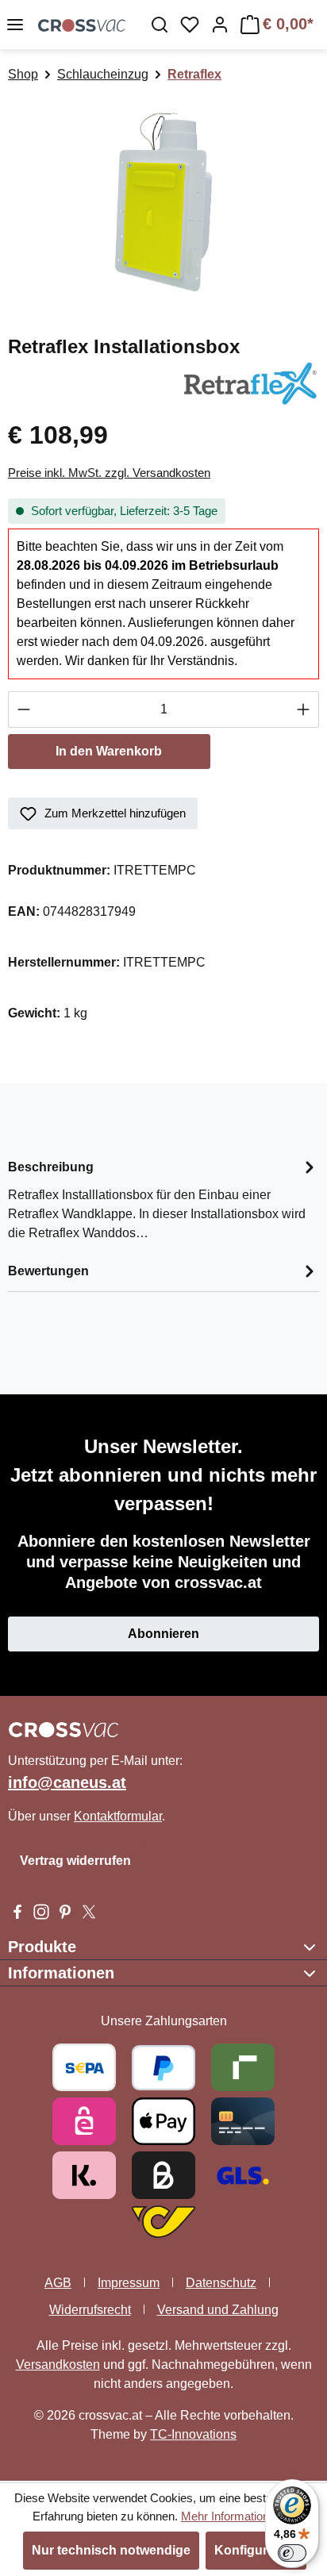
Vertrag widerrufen (75, 1861)
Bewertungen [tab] (48, 1271)
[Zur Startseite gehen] (82, 25)
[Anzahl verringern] (23, 709)
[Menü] (15, 25)
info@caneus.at (67, 1782)
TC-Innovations (193, 2434)
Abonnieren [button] (163, 1634)
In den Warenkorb (109, 751)
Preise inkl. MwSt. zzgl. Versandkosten (109, 473)
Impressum (129, 2283)
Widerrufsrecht (90, 2310)
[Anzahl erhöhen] (304, 709)
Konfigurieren (256, 2550)
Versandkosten (58, 2365)
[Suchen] (160, 25)
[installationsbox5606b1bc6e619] (163, 202)
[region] (163, 202)
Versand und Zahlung (218, 2310)
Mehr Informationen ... (238, 2516)
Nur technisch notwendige (111, 2550)
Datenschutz (221, 2283)
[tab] (163, 1199)
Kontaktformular (118, 1816)
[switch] (292, 2553)
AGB (58, 2283)
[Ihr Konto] (220, 25)
